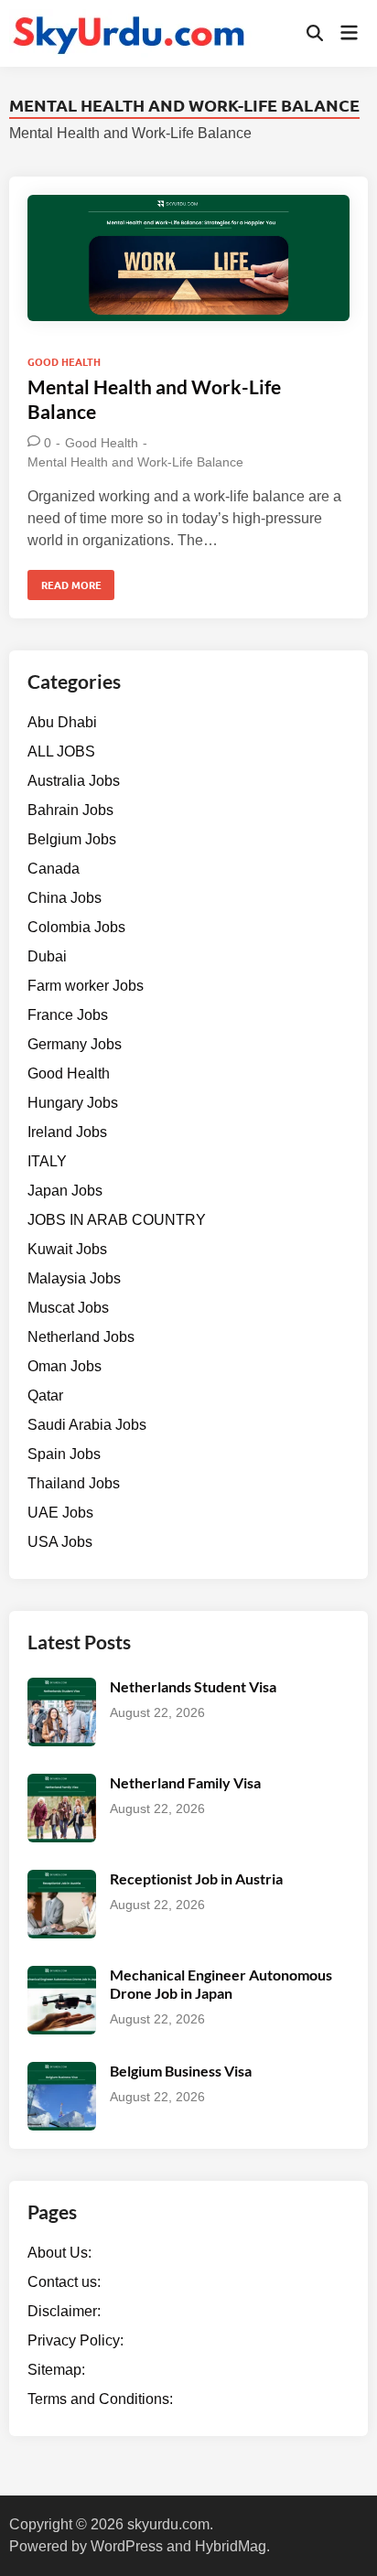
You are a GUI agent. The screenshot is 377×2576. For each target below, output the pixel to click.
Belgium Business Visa (181, 2071)
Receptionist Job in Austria (196, 1878)
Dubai (47, 956)
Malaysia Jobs (74, 1278)
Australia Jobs (74, 781)
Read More (71, 588)
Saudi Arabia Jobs (87, 1425)
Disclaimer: (64, 2311)
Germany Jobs (75, 1044)
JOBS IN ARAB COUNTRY (117, 1220)
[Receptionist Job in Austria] (62, 1880)
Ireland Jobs (67, 1132)
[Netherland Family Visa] (62, 1784)
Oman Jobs (65, 1366)
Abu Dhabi (62, 722)
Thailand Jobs (74, 1483)
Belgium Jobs (72, 839)
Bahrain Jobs (70, 810)
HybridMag (231, 2546)
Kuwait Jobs (67, 1249)
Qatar (45, 1395)
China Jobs (65, 898)
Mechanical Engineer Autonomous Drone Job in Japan (221, 1984)
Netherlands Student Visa (193, 1686)
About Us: (59, 2253)
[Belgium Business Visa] (62, 2072)
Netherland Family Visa (185, 1782)
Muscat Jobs (68, 1308)
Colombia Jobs (76, 927)
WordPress (127, 2546)
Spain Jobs (64, 1454)
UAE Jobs (60, 1513)
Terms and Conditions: (100, 2399)
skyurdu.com (168, 2524)
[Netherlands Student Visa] (62, 1688)
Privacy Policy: (75, 2340)
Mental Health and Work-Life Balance (135, 462)
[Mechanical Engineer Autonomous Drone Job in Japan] (62, 1976)
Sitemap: (56, 2370)
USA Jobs (60, 1542)
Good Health (64, 361)
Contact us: (64, 2282)
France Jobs (68, 1015)
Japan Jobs (65, 1191)
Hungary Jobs (73, 1103)
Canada (54, 869)
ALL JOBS (61, 751)
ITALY (47, 1161)
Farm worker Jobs (86, 986)
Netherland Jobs (81, 1337)
